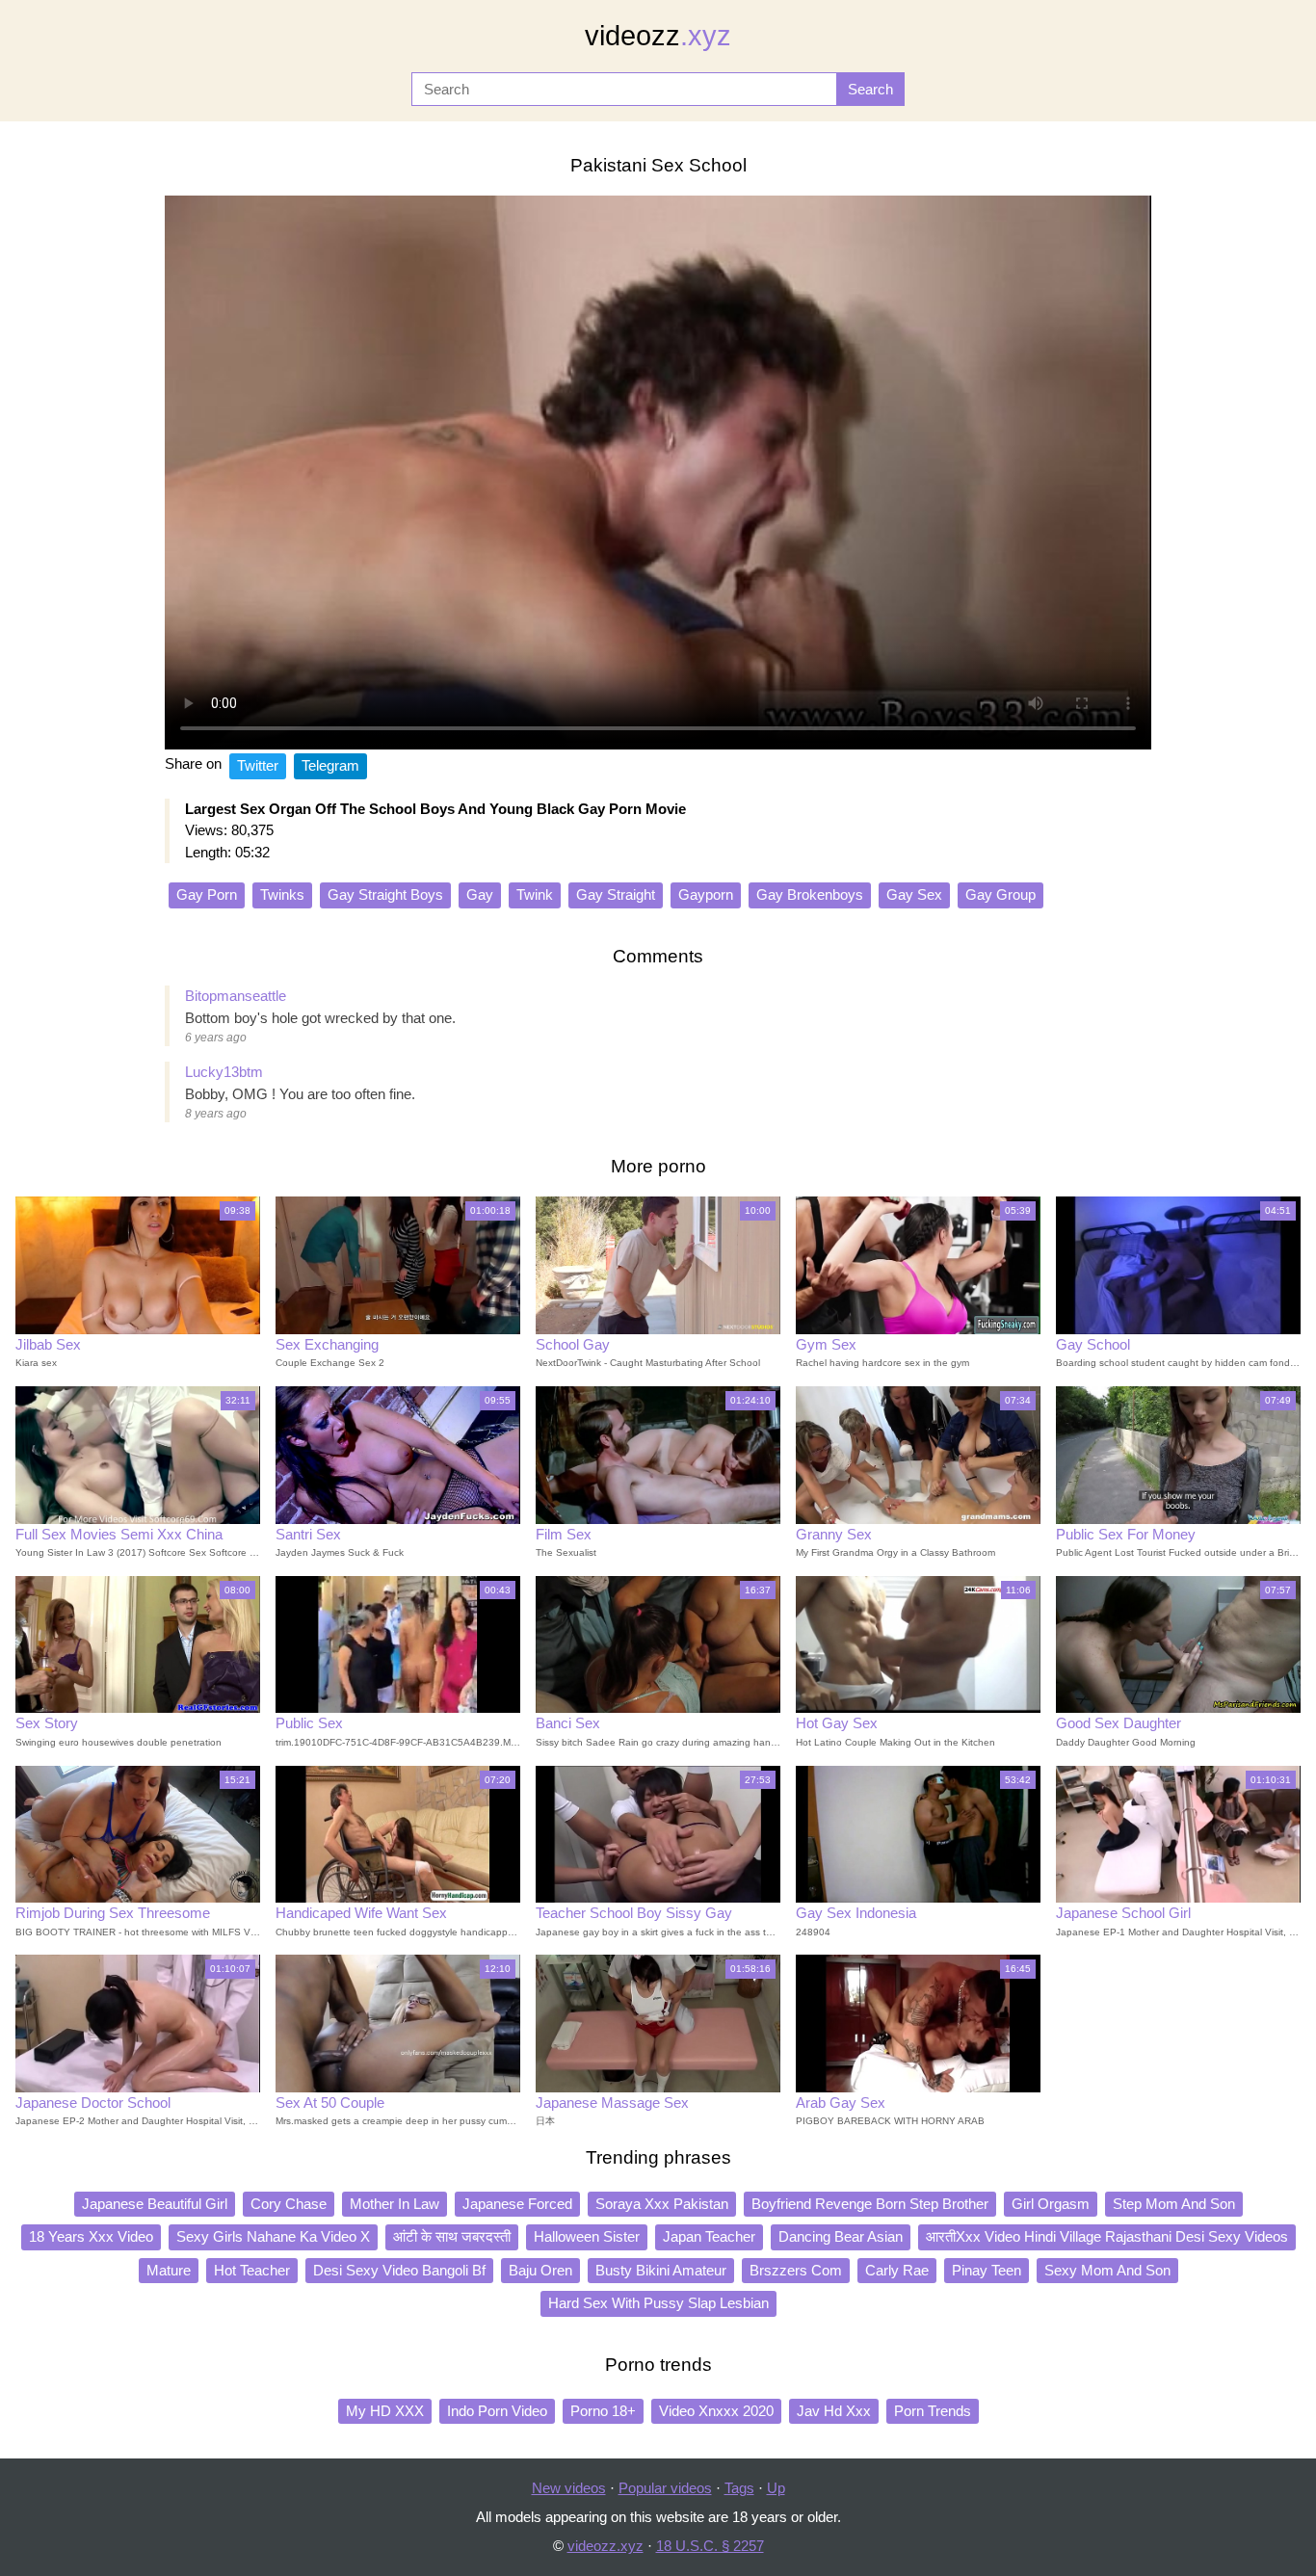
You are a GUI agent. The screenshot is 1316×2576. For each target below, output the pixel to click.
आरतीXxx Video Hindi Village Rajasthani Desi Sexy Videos (1107, 2236)
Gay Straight (616, 894)
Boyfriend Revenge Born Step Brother (870, 2204)
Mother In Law (395, 2204)
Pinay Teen (987, 2270)
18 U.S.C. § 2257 (710, 2546)
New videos (569, 2488)
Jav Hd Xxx (834, 2411)
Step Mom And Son (1174, 2204)
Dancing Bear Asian (841, 2236)
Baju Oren (540, 2270)
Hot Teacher (252, 2270)
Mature (169, 2270)
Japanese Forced (517, 2204)
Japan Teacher (709, 2236)
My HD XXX (385, 2411)
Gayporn (706, 894)
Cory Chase (289, 2204)
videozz (658, 36)
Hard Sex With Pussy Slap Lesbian (658, 2303)
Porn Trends (933, 2411)
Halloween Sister (587, 2236)
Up (776, 2488)
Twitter (258, 765)
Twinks (282, 894)
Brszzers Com (796, 2270)
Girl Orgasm (1051, 2204)
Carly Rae (897, 2270)
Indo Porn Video (497, 2411)
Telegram (330, 765)
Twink (535, 894)
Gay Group (1000, 894)
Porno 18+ (603, 2411)
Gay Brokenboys (810, 894)
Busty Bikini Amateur (661, 2270)
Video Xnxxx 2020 (716, 2411)
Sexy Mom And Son (1107, 2270)
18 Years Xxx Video (91, 2236)
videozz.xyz (605, 2546)
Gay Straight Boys (385, 894)
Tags (739, 2488)
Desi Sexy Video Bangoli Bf (399, 2270)
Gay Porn (207, 894)
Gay (480, 894)
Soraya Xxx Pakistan (662, 2204)
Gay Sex (914, 894)
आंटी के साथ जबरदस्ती (452, 2236)
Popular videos (665, 2488)
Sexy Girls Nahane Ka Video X (273, 2236)
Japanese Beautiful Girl (155, 2204)
